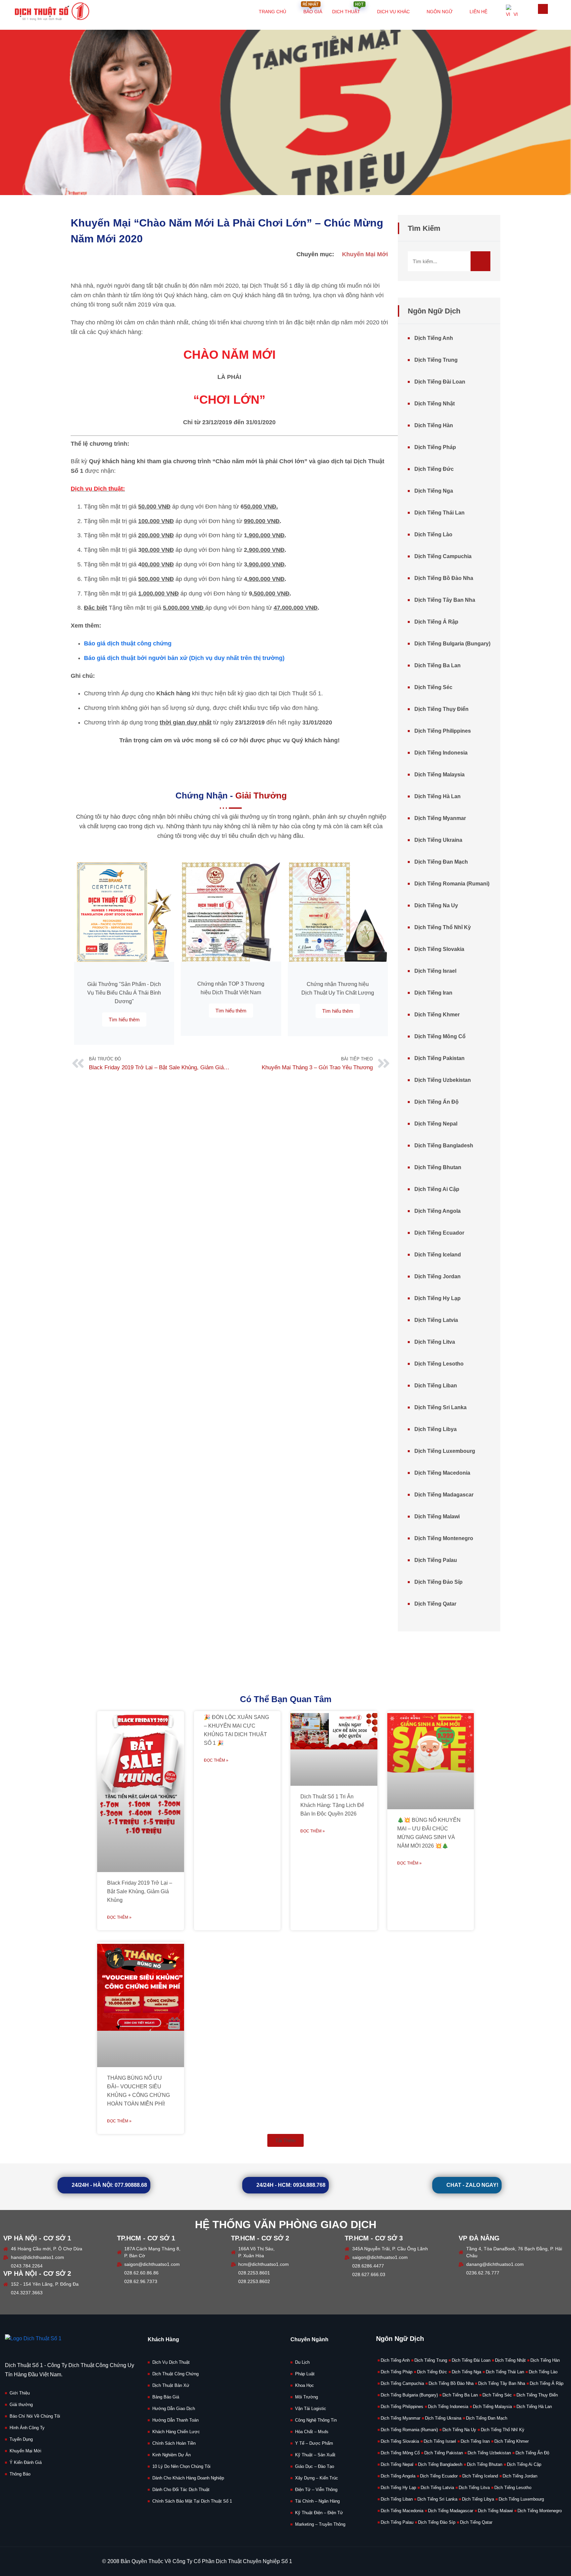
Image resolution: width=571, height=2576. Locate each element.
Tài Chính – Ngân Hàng (317, 2501)
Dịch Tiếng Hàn (434, 425)
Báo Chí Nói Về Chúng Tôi (35, 2416)
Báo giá (312, 7)
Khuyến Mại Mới (365, 254)
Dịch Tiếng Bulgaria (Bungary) (452, 644)
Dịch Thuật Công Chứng (175, 2374)
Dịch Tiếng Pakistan (439, 1058)
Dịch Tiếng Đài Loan (440, 382)
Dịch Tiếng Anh (434, 338)
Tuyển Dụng (21, 2439)
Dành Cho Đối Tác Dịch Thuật (181, 2490)
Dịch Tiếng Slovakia (439, 949)
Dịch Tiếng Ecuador (439, 1233)
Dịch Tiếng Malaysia (439, 775)
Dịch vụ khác (393, 12)
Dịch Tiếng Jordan (438, 1276)
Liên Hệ (478, 12)
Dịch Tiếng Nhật (435, 404)
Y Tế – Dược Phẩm (314, 2443)
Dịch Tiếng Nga (434, 491)
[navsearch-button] (543, 9)
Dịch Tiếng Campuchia (443, 556)
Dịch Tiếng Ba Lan (438, 665)
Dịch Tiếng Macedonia (442, 1473)
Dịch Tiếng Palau (436, 1560)
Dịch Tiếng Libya (436, 1429)
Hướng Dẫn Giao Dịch (174, 2409)
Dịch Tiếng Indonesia (441, 753)
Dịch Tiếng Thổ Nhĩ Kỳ (443, 927)
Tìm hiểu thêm (124, 1020)
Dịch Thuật (348, 7)
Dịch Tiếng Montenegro (444, 1538)
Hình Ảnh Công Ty (27, 2428)
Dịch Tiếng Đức (434, 469)
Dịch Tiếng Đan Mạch (441, 862)
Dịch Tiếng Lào (433, 534)
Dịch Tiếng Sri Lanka (440, 1407)
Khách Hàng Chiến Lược (176, 2432)
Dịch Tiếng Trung (436, 360)
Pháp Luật (305, 2374)
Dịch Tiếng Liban (436, 1386)
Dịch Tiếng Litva (435, 1342)
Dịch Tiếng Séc (433, 687)
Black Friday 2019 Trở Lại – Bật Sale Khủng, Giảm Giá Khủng (140, 1891)
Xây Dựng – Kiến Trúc (317, 2478)
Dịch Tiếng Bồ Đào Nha (444, 578)
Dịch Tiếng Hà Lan (438, 796)
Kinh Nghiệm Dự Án (171, 2455)
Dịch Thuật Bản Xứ (171, 2385)
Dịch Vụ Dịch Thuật (171, 2362)
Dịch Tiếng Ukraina (438, 840)
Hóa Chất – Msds (312, 2432)
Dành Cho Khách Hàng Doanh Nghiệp (188, 2478)
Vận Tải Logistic (311, 2409)
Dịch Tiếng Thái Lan (439, 513)
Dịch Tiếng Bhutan (438, 1167)
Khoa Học (305, 2385)
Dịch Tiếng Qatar (435, 1604)
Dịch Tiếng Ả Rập (436, 622)
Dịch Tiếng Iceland (438, 1255)
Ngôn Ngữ (440, 12)
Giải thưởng (21, 2405)
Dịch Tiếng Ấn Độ (437, 1102)
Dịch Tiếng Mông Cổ (440, 1036)
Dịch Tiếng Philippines (443, 731)
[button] (285, 2140)
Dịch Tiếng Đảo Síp (438, 1582)
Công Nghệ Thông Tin (316, 2420)
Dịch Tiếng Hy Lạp (438, 1298)
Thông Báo (20, 2474)
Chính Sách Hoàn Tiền (174, 2443)
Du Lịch (302, 2362)
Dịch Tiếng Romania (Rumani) (452, 884)
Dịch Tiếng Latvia (436, 1320)
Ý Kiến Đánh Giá (26, 2462)
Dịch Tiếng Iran (433, 993)
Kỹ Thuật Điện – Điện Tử (319, 2513)
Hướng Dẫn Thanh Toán (175, 2420)
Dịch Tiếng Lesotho (439, 1364)
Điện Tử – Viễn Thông (316, 2490)
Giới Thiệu (20, 2393)
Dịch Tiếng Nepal (436, 1124)
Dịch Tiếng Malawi (437, 1516)
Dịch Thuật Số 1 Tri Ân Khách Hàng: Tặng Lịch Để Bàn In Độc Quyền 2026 (332, 1805)
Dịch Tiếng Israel (435, 971)
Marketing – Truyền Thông (320, 2524)
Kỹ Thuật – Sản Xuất (315, 2455)
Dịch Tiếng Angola (438, 1211)
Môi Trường (306, 2397)
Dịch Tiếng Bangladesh (444, 1145)
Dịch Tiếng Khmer (437, 1015)
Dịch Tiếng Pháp (435, 447)
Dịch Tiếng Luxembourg (445, 1451)
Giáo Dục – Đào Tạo (315, 2466)
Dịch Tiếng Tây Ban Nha (445, 600)
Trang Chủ (272, 12)
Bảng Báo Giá (166, 2397)
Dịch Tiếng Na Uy (436, 905)
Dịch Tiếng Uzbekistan (443, 1080)
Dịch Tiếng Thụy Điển (441, 709)
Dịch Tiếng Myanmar (440, 818)
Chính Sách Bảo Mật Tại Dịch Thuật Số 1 (192, 2501)
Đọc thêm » (119, 1917)
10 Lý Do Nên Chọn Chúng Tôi (181, 2466)
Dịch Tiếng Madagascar (444, 1495)
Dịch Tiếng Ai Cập (437, 1189)
